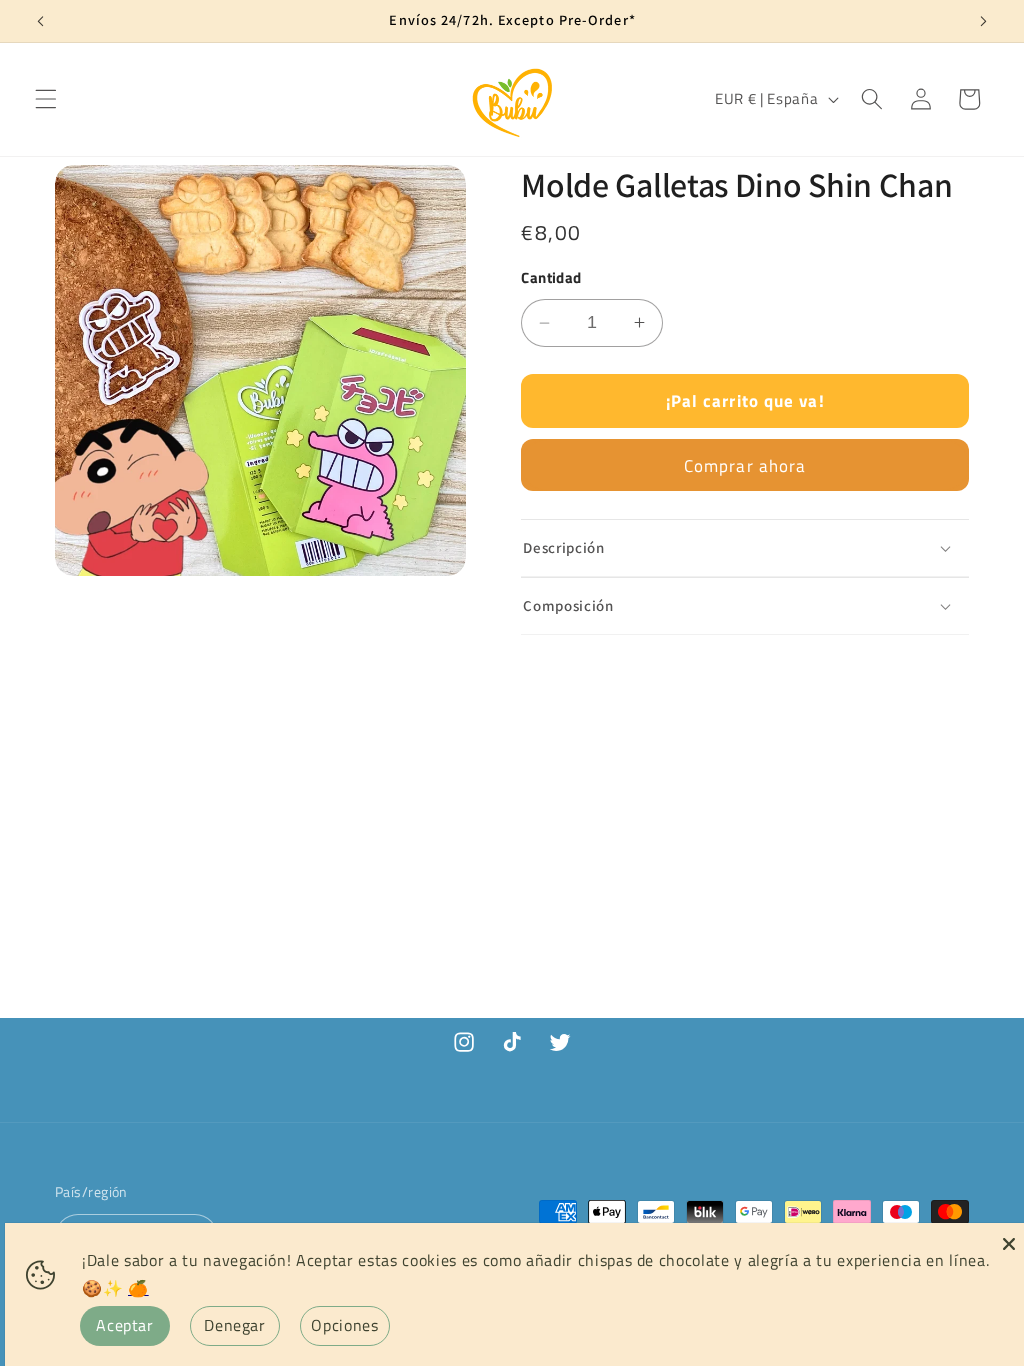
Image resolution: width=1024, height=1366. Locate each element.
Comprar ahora (745, 465)
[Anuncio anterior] (41, 21)
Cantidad (551, 278)
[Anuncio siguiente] (983, 21)
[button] (46, 99)
